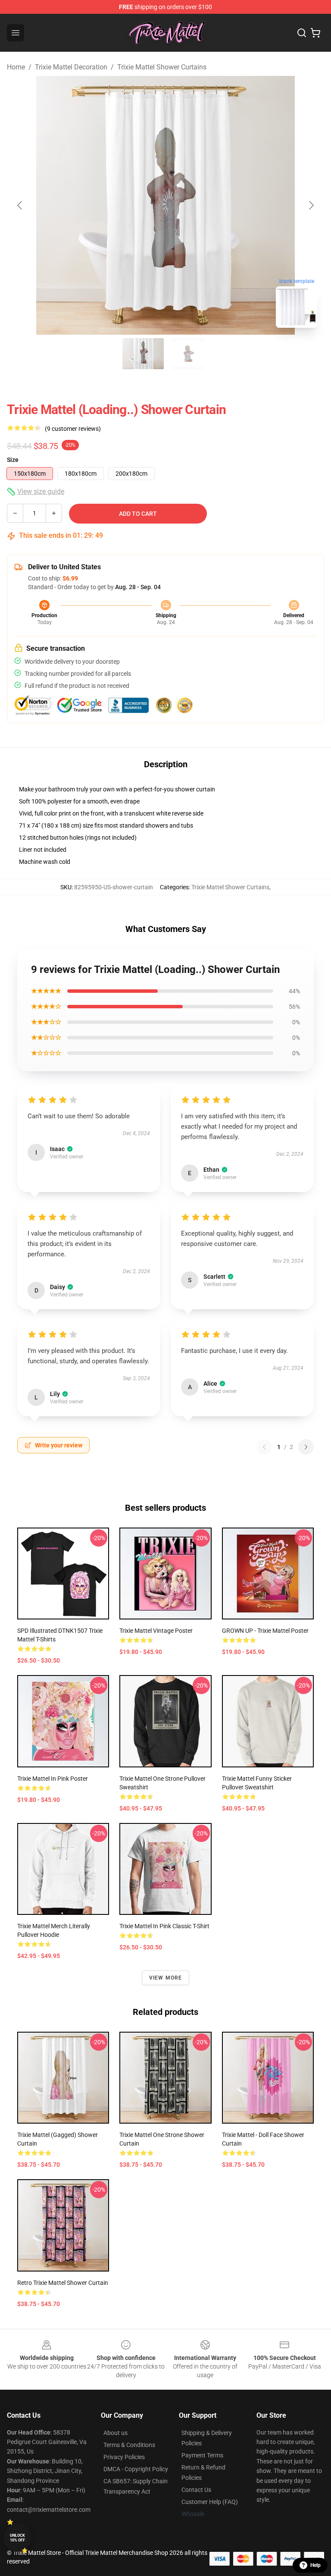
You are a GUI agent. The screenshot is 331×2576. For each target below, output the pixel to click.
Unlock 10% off (17, 2538)
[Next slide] (311, 205)
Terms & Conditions (129, 2445)
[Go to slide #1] (143, 354)
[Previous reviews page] (264, 1447)
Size (13, 460)
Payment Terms (202, 2455)
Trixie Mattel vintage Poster (156, 1631)
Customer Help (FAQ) (210, 2502)
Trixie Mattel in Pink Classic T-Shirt (164, 1926)
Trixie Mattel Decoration (71, 67)
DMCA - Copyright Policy (136, 2469)
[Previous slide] (20, 205)
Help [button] (315, 2565)
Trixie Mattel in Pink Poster (53, 1779)
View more (166, 1978)
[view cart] (315, 33)
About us (116, 2433)
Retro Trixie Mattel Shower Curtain (63, 2283)
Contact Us (196, 2490)
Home (16, 67)
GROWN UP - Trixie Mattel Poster (265, 1631)
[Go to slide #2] (188, 354)
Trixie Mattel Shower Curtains (162, 67)
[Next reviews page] (306, 1447)
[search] (302, 33)
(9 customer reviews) (73, 429)
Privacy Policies (124, 2457)
